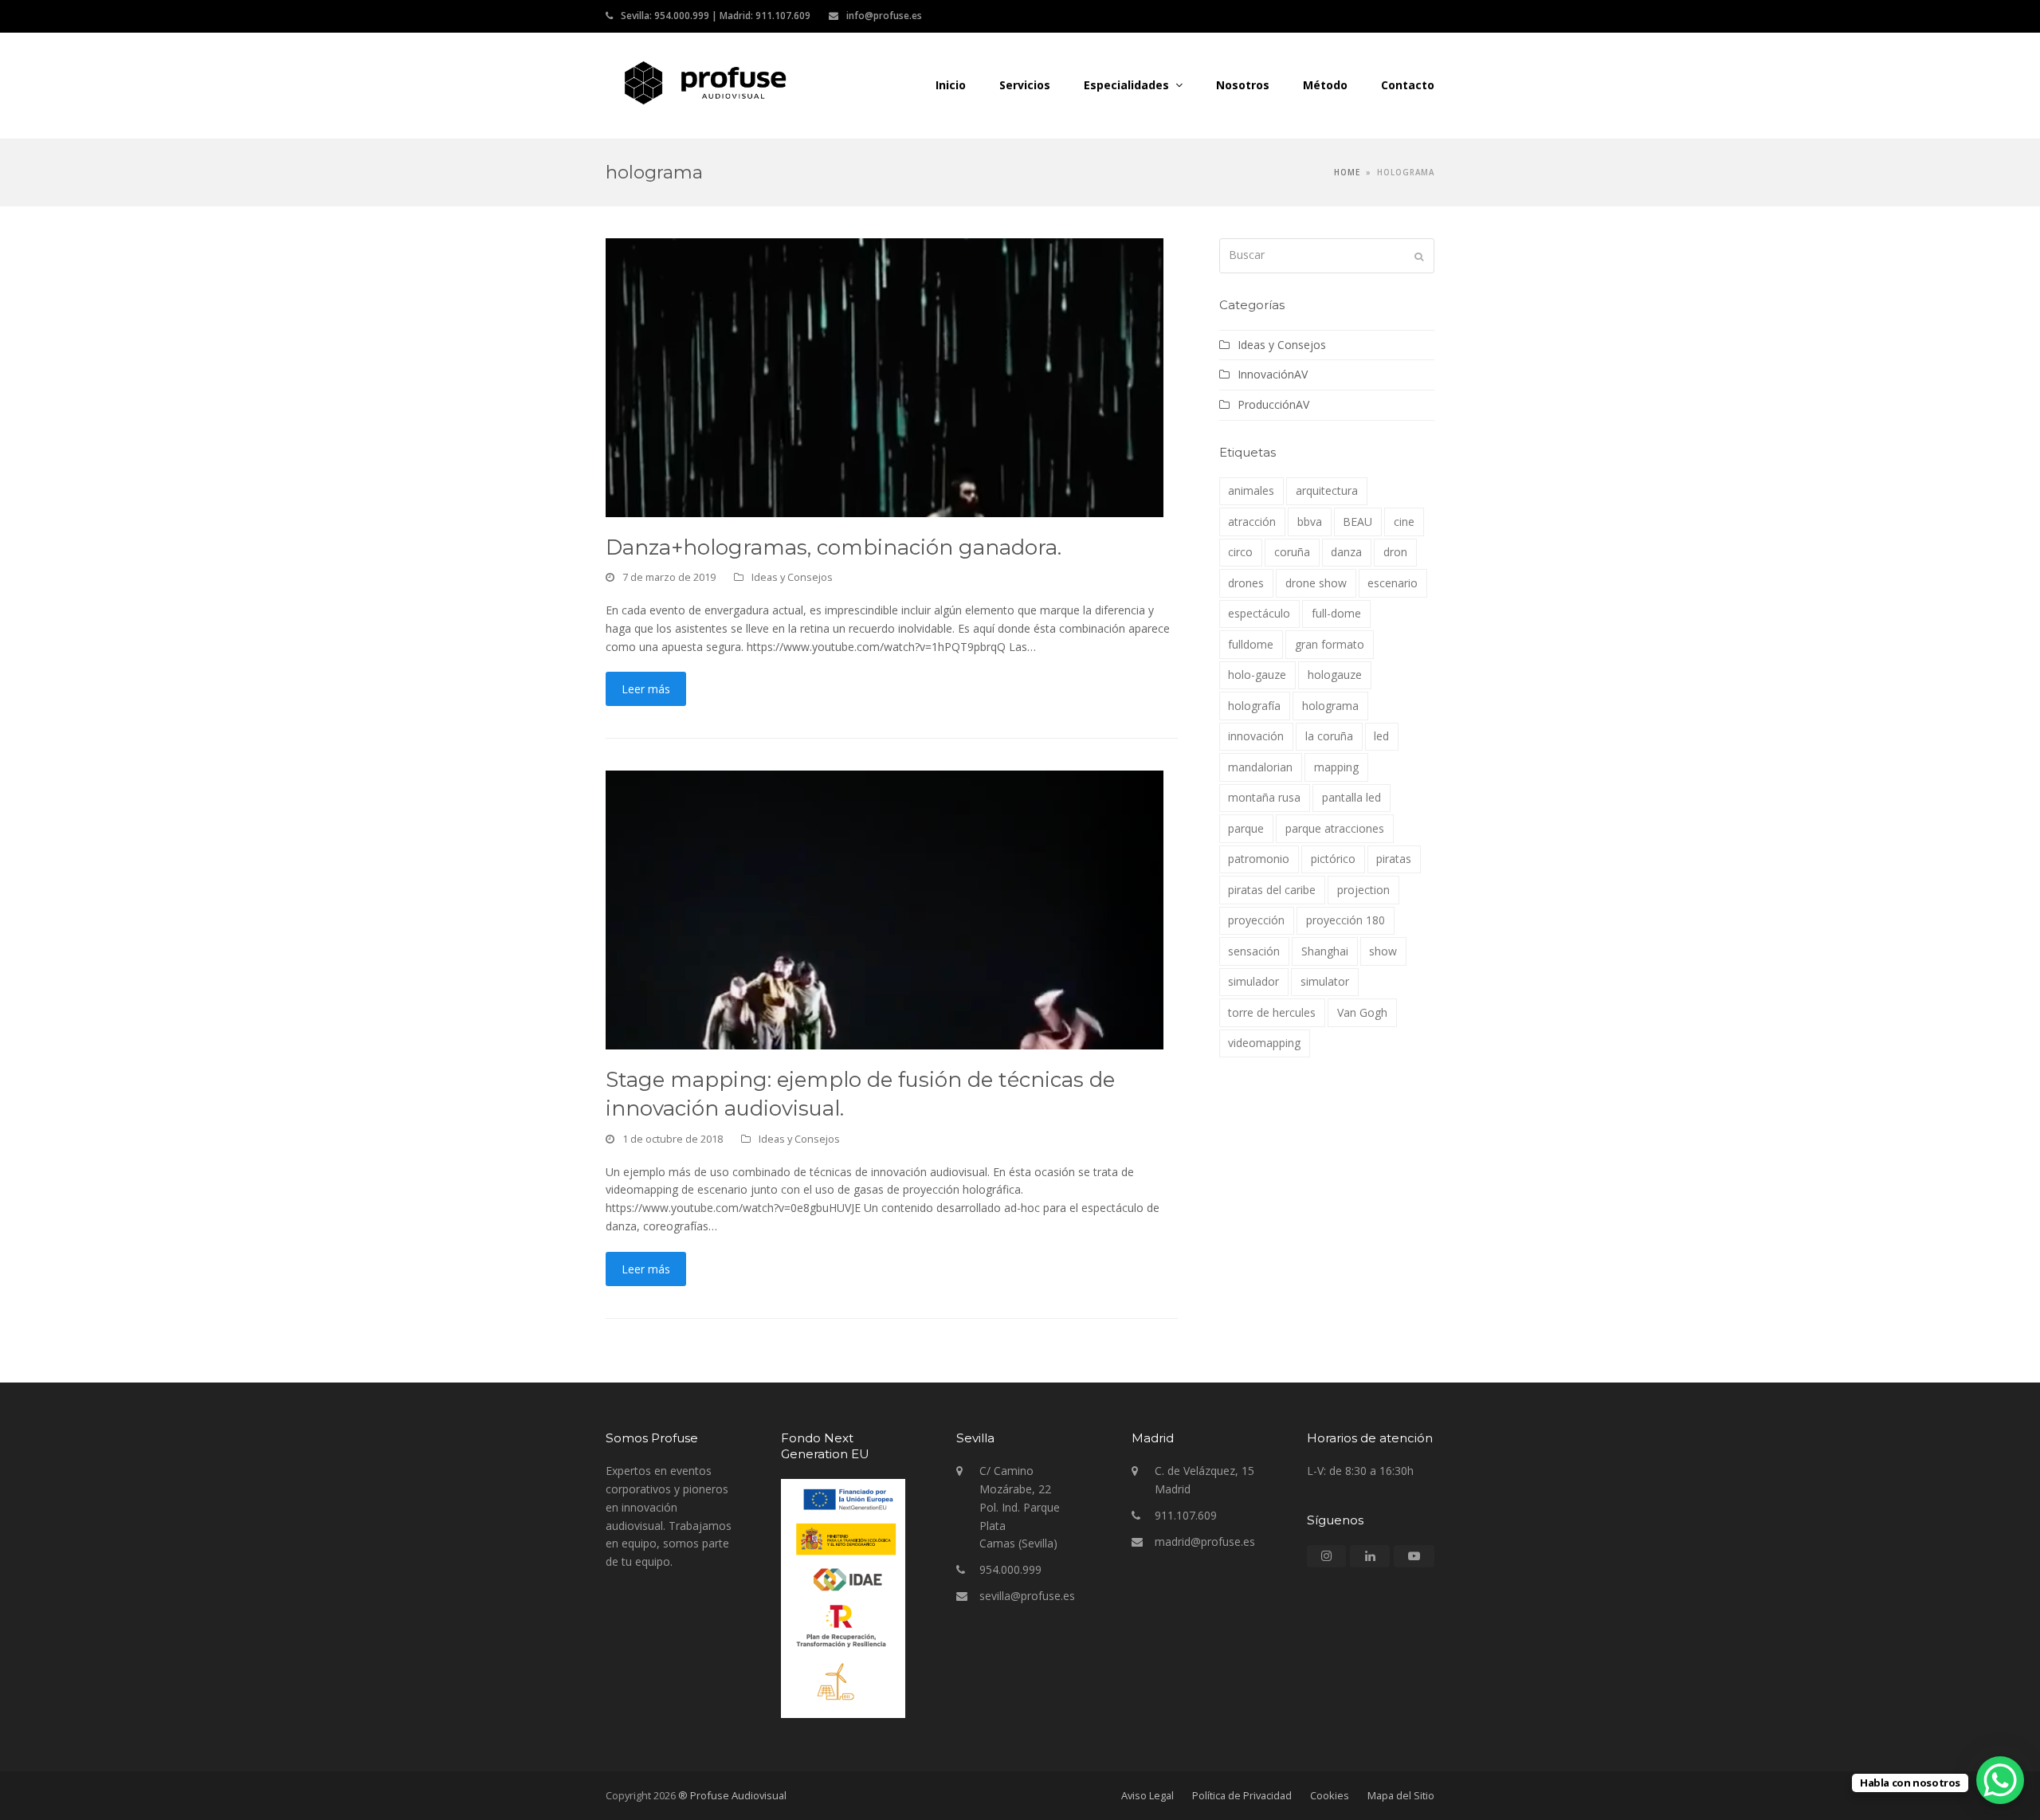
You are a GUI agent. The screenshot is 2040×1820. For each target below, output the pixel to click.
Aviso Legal (1147, 1795)
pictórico (1333, 859)
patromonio (1259, 859)
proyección (1256, 920)
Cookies (1330, 1795)
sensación (1254, 951)
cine (1404, 522)
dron (1395, 552)
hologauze (1335, 675)
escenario (1393, 583)
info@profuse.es (884, 16)
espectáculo (1259, 613)
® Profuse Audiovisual (732, 1795)
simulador (1253, 981)
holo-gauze (1257, 675)
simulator (1325, 981)
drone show (1316, 583)
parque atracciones (1335, 828)
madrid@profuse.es (1205, 1542)
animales (1251, 490)
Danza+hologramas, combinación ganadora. (834, 547)
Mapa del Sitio (1401, 1795)
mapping (1336, 767)
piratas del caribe (1272, 890)
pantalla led (1351, 797)
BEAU (1357, 522)
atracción (1252, 522)
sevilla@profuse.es (1027, 1596)
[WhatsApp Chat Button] (2000, 1780)
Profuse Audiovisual (937, 82)
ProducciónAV (1273, 404)
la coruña (1329, 736)
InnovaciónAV (1273, 374)
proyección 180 (1346, 920)
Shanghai (1325, 951)
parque (1246, 828)
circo (1240, 552)
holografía (1254, 706)
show (1383, 951)
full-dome (1336, 613)
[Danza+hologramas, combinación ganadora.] (885, 376)
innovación (1256, 736)
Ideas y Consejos (792, 577)
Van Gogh (1362, 1012)
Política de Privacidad (1242, 1795)
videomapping (1264, 1043)
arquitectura (1327, 490)
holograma (1330, 706)
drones (1246, 583)
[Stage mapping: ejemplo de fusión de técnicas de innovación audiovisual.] (885, 909)
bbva (1310, 522)
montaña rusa (1264, 797)
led (1381, 736)
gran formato (1330, 644)
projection (1363, 890)
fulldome (1251, 644)
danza (1346, 552)
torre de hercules (1272, 1012)
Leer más (646, 689)
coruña (1292, 552)
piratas (1394, 859)
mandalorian (1260, 767)
